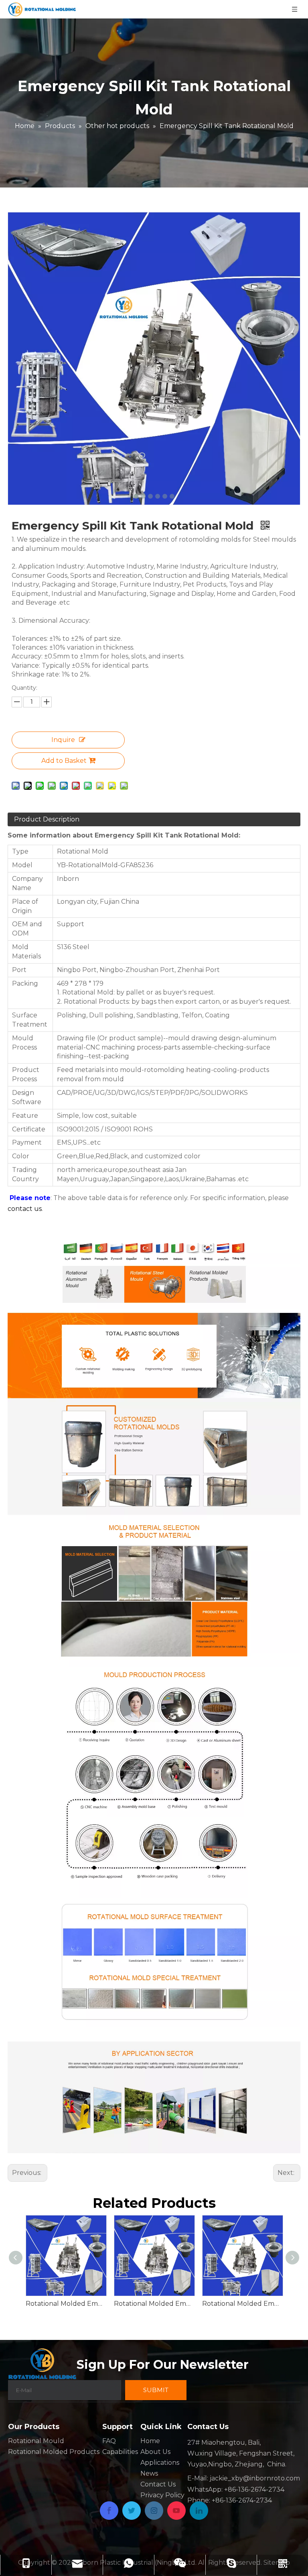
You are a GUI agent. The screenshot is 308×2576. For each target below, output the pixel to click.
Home (150, 2441)
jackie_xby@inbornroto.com (255, 2478)
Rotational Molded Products (54, 2452)
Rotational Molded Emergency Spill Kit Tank (242, 2304)
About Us (155, 2452)
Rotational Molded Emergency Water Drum (66, 2304)
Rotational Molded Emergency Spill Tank (154, 2304)
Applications (160, 2463)
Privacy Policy (162, 2495)
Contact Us (158, 2484)
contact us (25, 1209)
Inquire (63, 740)
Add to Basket (64, 761)
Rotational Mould (36, 2441)
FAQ (109, 2441)
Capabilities (120, 2452)
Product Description (47, 819)
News (149, 2473)
